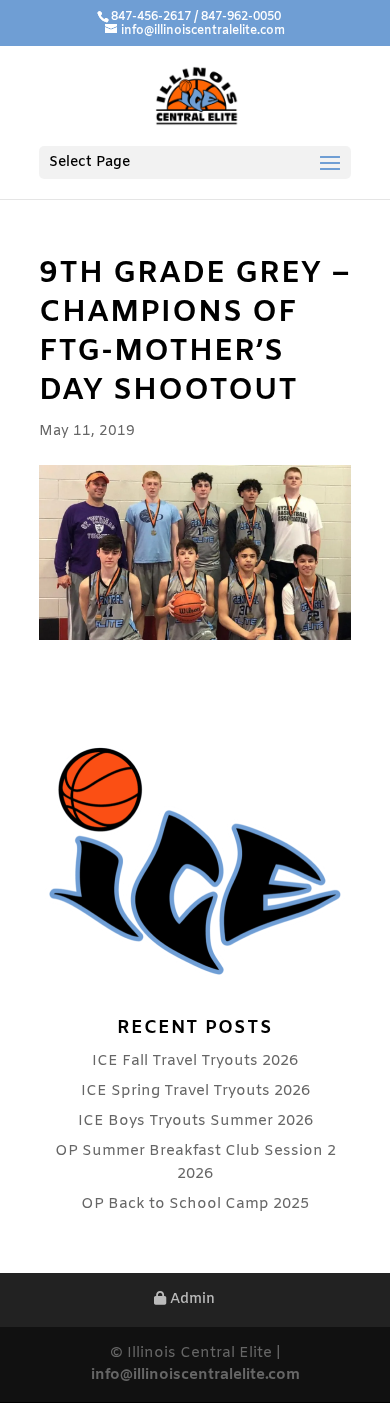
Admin (190, 1299)
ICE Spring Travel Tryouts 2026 (195, 1091)
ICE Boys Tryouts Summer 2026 (195, 1121)
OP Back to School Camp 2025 (195, 1204)
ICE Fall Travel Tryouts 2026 (195, 1061)
